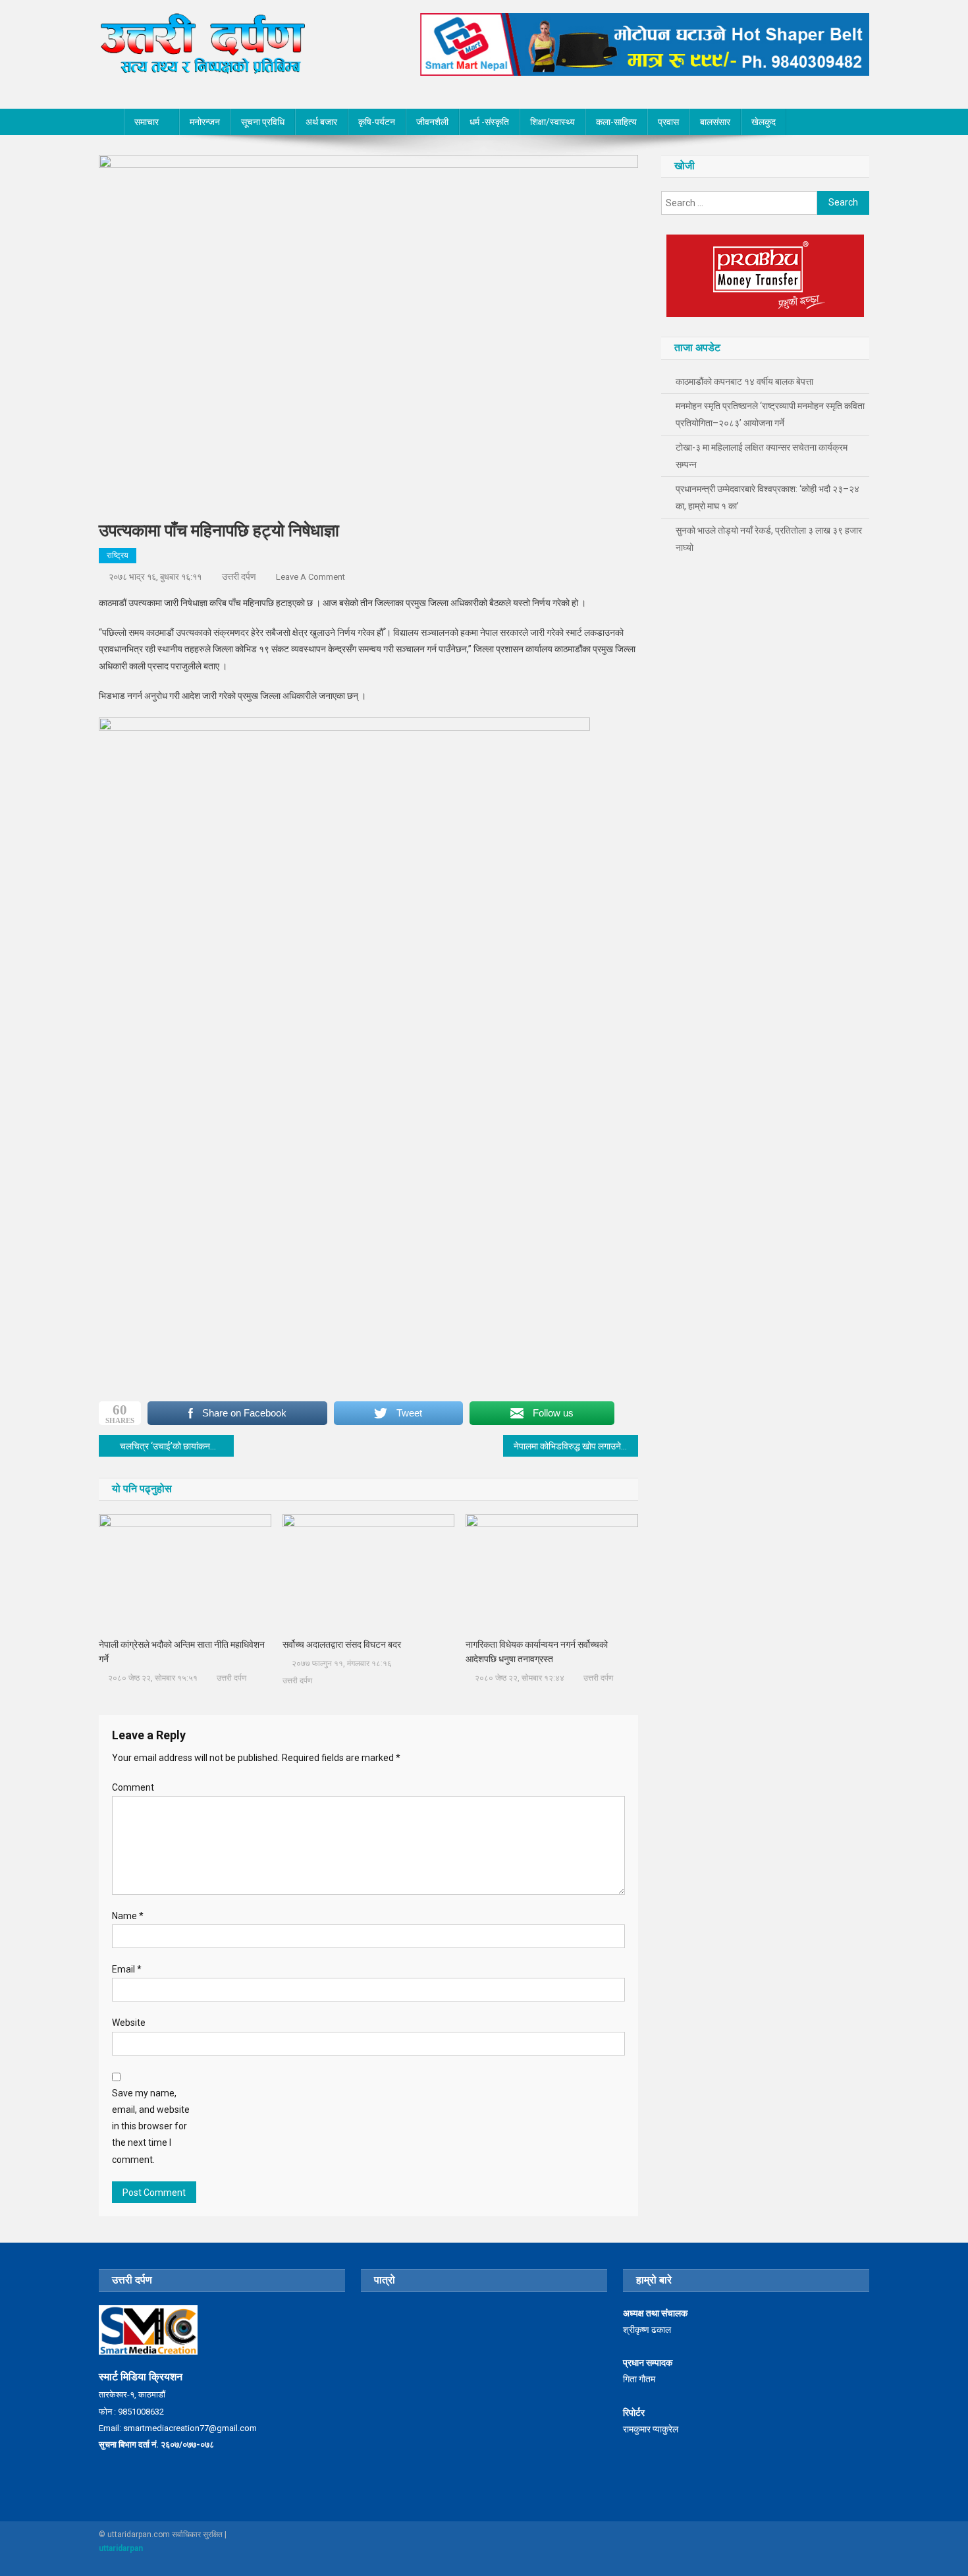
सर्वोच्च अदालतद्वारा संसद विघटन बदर (342, 1644)
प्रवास (668, 122)
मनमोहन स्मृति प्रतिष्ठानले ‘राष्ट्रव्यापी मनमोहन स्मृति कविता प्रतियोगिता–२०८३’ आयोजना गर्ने (770, 414)
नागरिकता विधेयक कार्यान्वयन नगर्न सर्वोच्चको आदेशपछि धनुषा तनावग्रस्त (537, 1652)
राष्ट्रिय (118, 555)
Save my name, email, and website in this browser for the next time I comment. (151, 2126)
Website (129, 2023)
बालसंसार (715, 122)
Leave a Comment (310, 577)
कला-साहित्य (616, 122)
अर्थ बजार (321, 122)
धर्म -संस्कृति (489, 122)
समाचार (147, 122)
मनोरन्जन (205, 122)
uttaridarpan (121, 2548)
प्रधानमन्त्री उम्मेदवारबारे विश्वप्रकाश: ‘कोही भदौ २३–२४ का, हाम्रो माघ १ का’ (767, 497)
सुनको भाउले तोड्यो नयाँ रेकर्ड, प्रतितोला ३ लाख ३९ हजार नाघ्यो (769, 539)
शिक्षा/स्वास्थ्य (552, 122)
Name (128, 1916)
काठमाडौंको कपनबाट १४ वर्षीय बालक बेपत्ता (744, 381)
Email (127, 1969)
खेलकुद (764, 122)
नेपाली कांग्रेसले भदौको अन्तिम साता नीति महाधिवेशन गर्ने (182, 1652)
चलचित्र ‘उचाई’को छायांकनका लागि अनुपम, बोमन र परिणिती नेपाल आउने (177, 1446)
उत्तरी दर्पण (239, 576)
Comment (133, 1787)
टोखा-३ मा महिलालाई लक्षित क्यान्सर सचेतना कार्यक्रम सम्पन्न (762, 456)
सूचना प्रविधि (263, 122)
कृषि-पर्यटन (377, 122)
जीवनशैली (432, 122)
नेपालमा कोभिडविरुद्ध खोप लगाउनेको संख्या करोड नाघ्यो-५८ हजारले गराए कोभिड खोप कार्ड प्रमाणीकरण (576, 1446)
